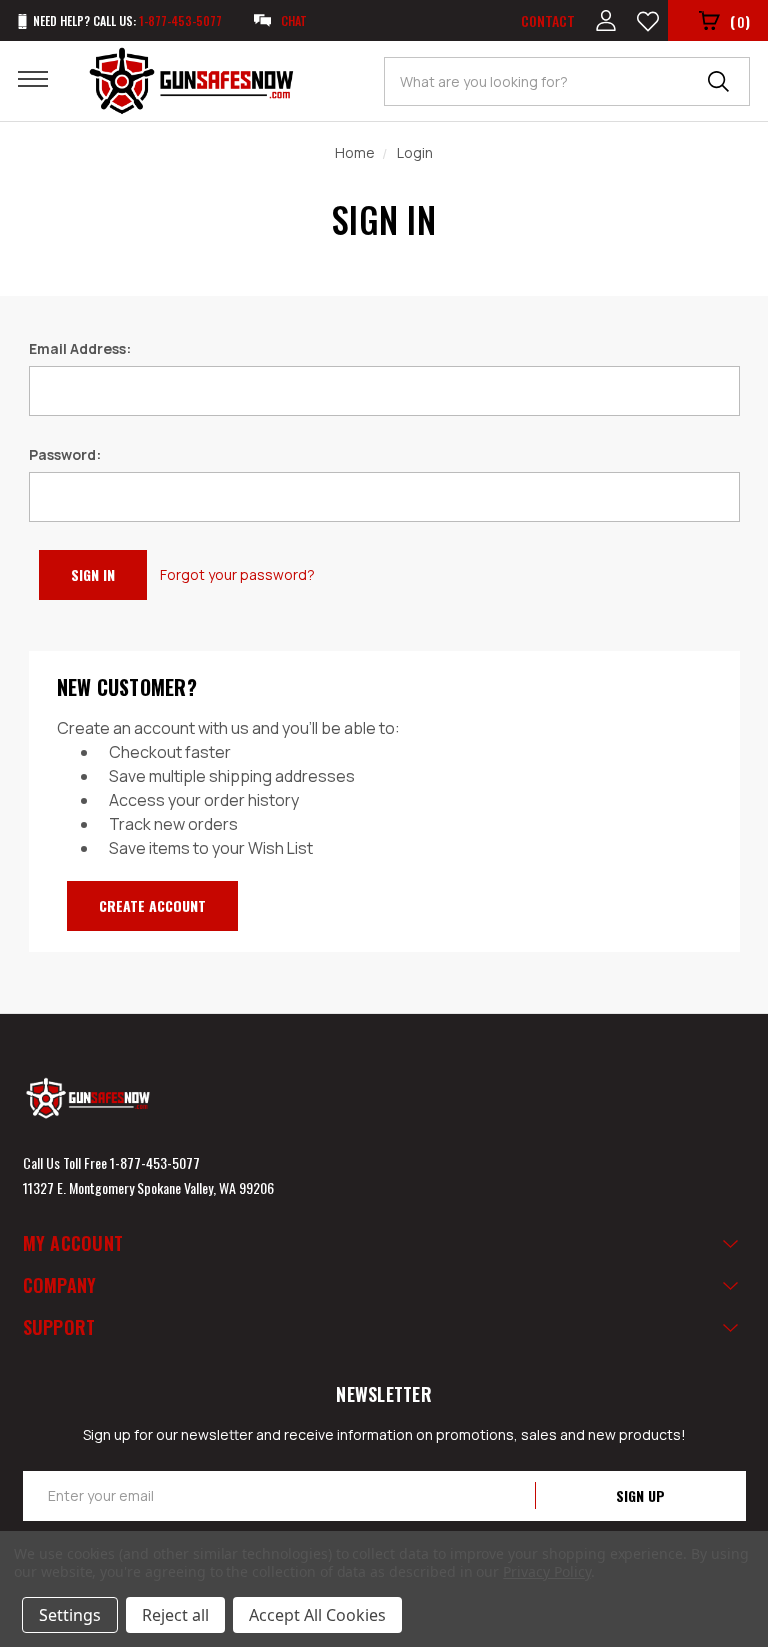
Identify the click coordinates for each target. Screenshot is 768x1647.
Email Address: (80, 348)
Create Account (152, 905)
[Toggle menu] (45, 78)
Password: (65, 454)
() (740, 21)
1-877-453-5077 (155, 1162)
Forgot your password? (237, 574)
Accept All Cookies (317, 1615)
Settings (70, 1615)
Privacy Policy (546, 1571)
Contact (548, 20)
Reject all (175, 1615)
